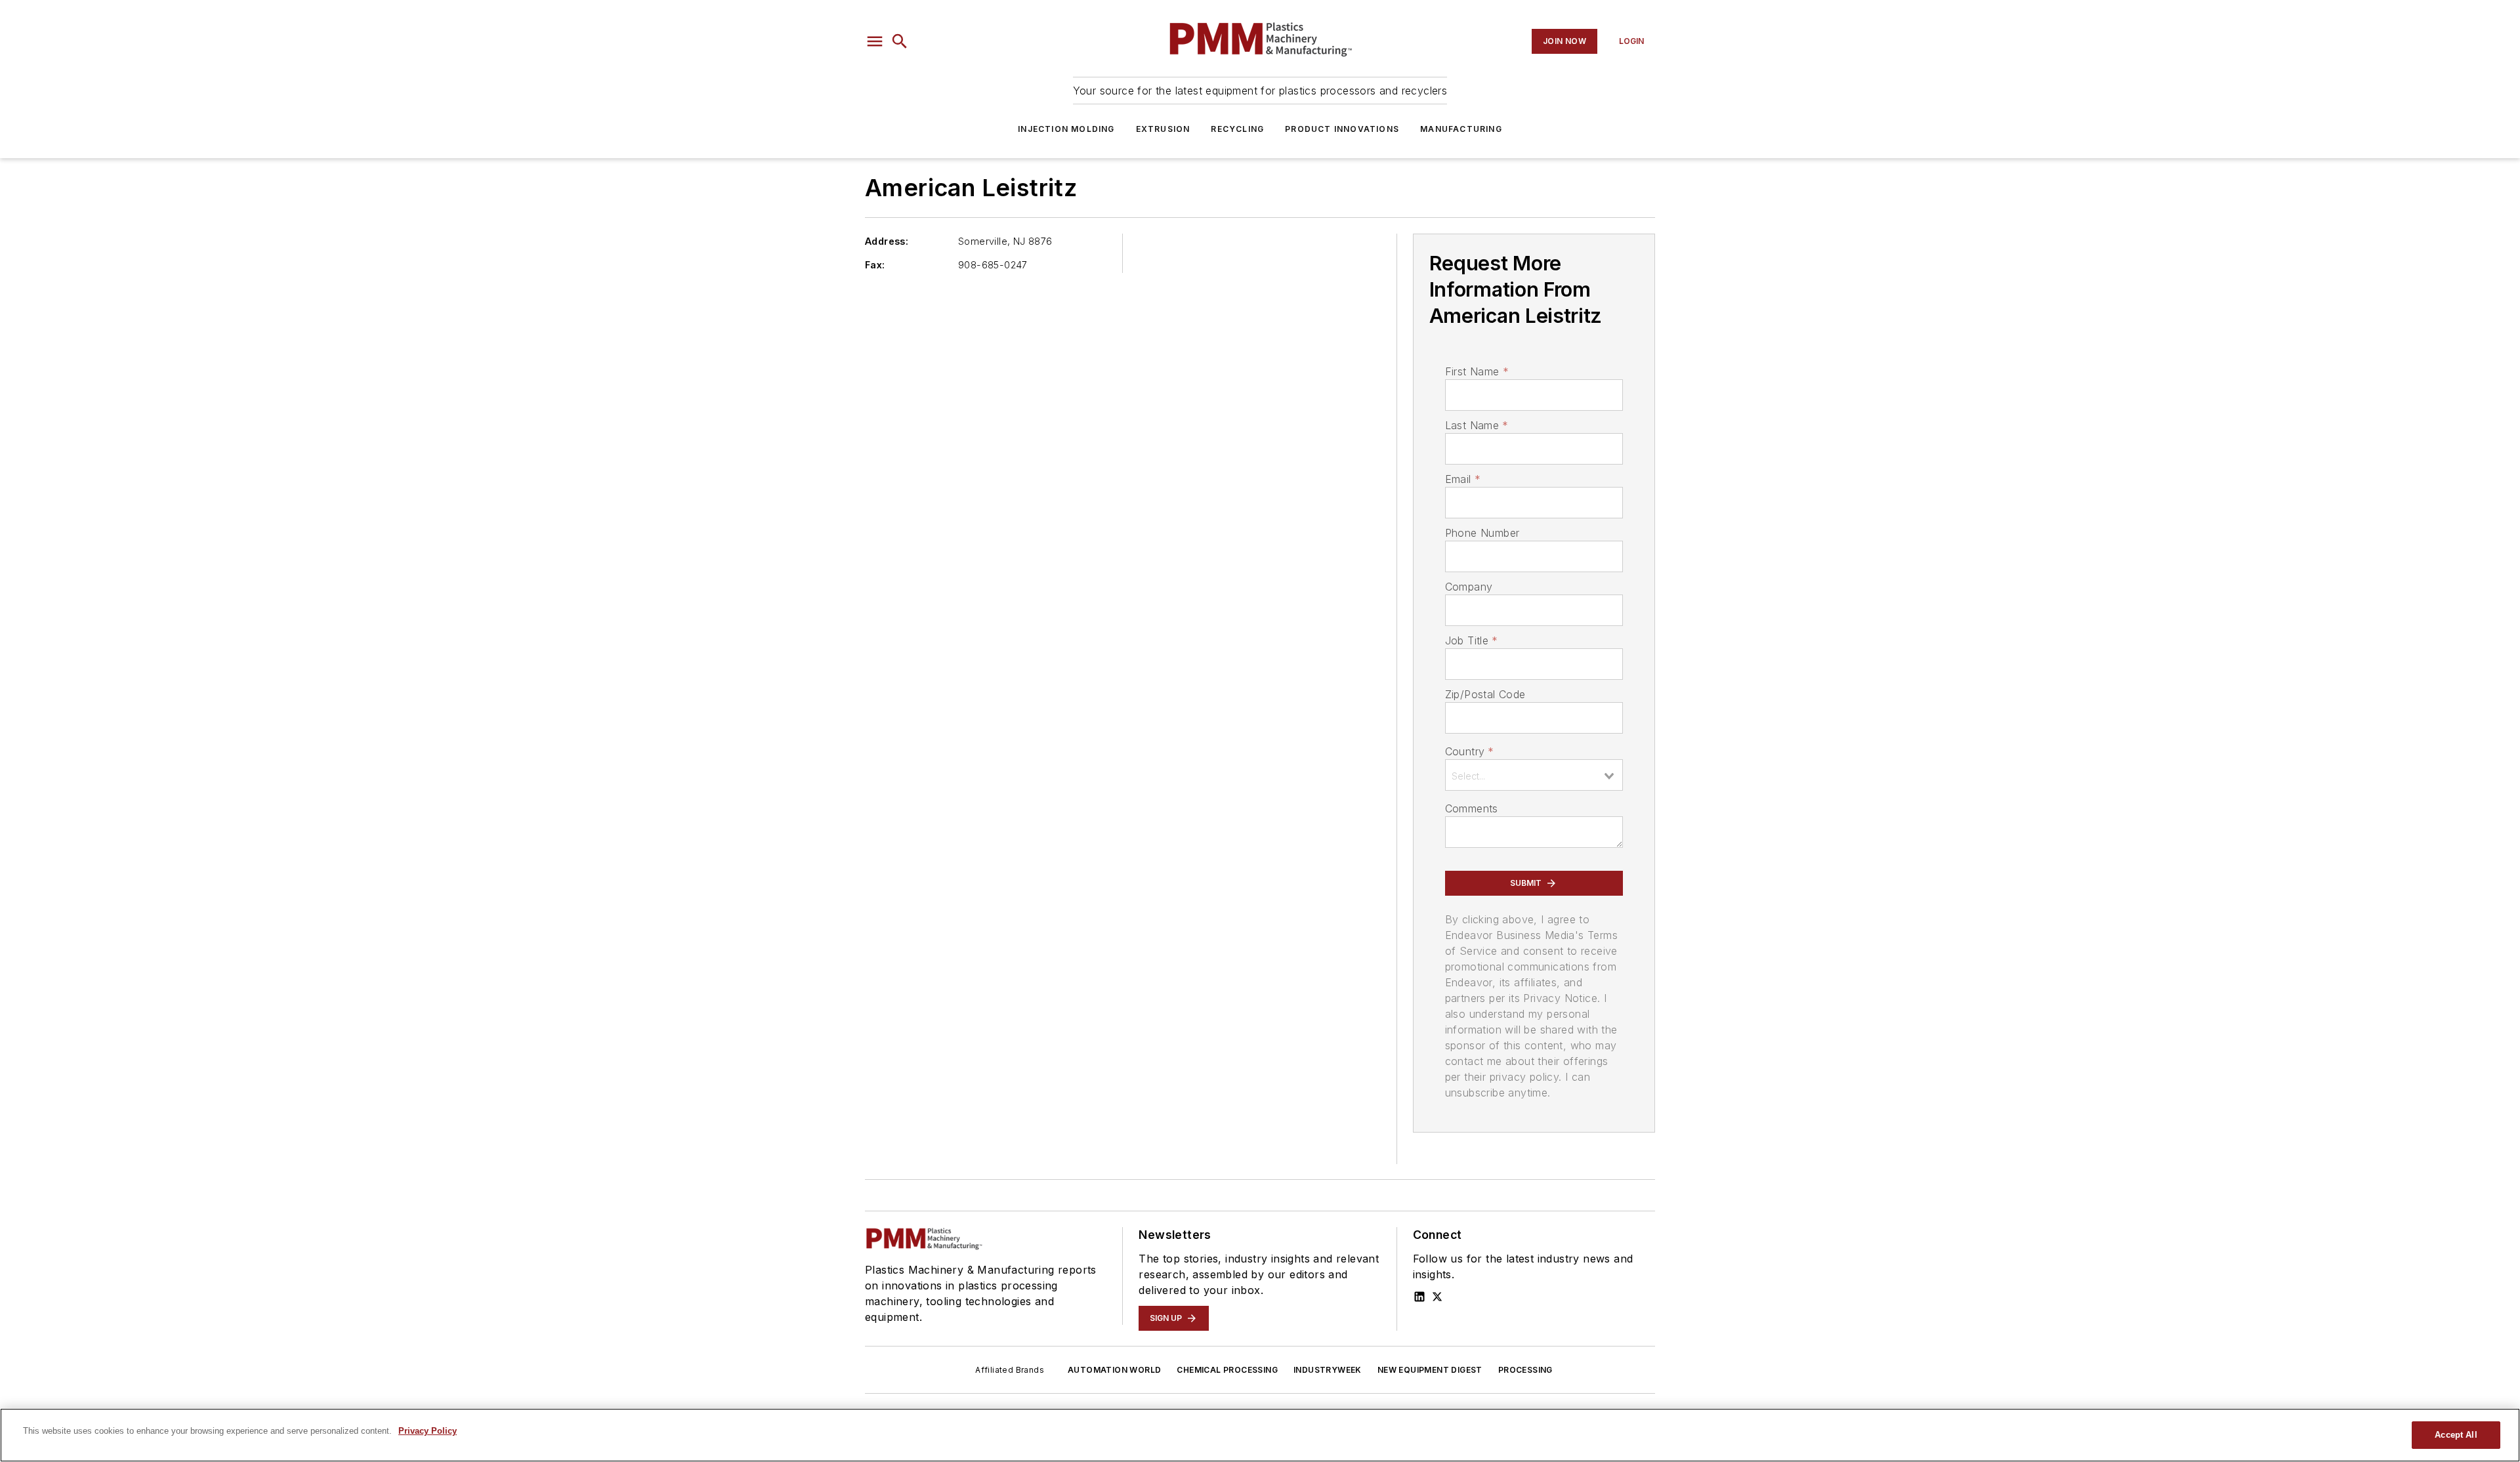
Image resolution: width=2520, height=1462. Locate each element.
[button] (875, 41)
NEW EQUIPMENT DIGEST (1430, 1370)
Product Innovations (1342, 129)
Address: (887, 241)
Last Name (1477, 425)
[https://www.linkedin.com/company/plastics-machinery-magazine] (1419, 1297)
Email (1463, 479)
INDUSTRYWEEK (1328, 1370)
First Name (1477, 371)
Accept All (2456, 1435)
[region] (1260, 1435)
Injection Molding (1066, 129)
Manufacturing (1461, 129)
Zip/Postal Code (1485, 694)
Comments (1472, 808)
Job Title (1472, 640)
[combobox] (1534, 775)
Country (1470, 751)
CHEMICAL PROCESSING (1227, 1370)
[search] (900, 41)
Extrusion (1163, 129)
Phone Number (1482, 533)
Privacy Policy (428, 1431)
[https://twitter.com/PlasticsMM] (1437, 1297)
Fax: (875, 265)
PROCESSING (1525, 1370)
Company (1469, 587)
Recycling (1237, 129)
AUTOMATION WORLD (1114, 1370)
